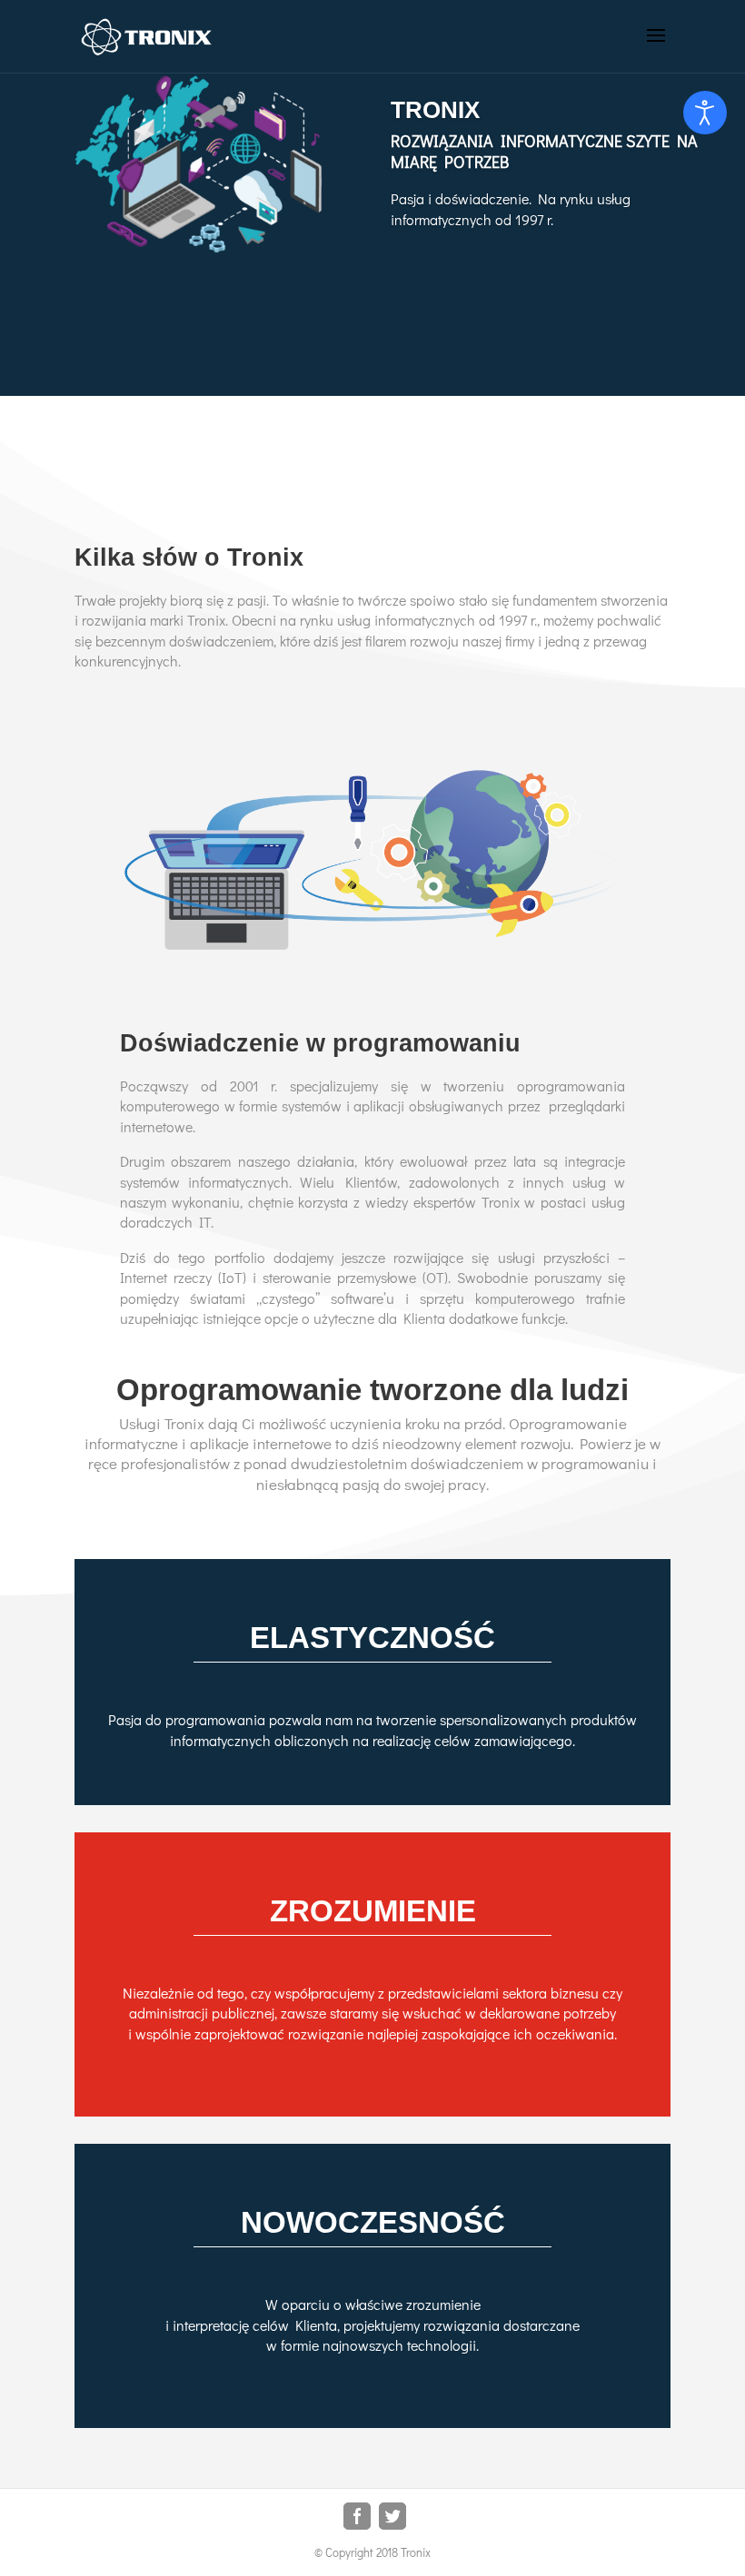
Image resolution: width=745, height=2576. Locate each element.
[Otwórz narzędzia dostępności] (705, 113)
